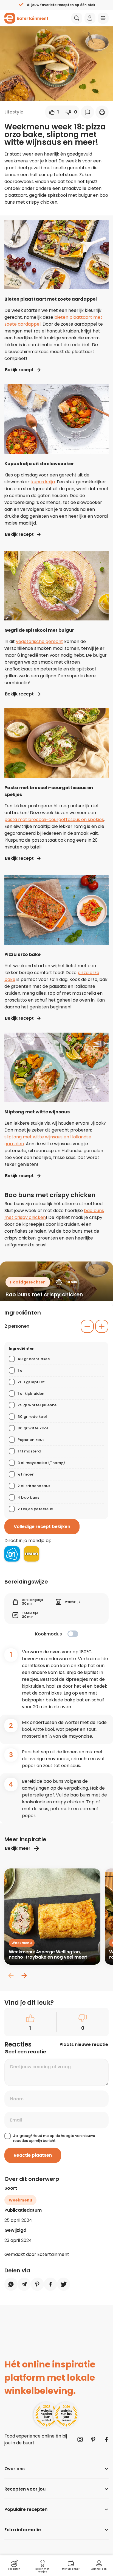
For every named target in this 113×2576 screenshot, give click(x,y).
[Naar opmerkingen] (87, 112)
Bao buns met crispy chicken (44, 1295)
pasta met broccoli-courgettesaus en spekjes (54, 820)
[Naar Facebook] (106, 2439)
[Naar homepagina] (26, 18)
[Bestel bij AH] (12, 1554)
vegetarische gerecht (39, 641)
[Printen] (102, 112)
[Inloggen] (90, 18)
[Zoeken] (77, 18)
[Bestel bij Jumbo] (32, 1554)
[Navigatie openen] (103, 18)
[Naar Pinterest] (93, 2439)
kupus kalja (43, 482)
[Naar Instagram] (80, 2439)
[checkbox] (73, 1634)
